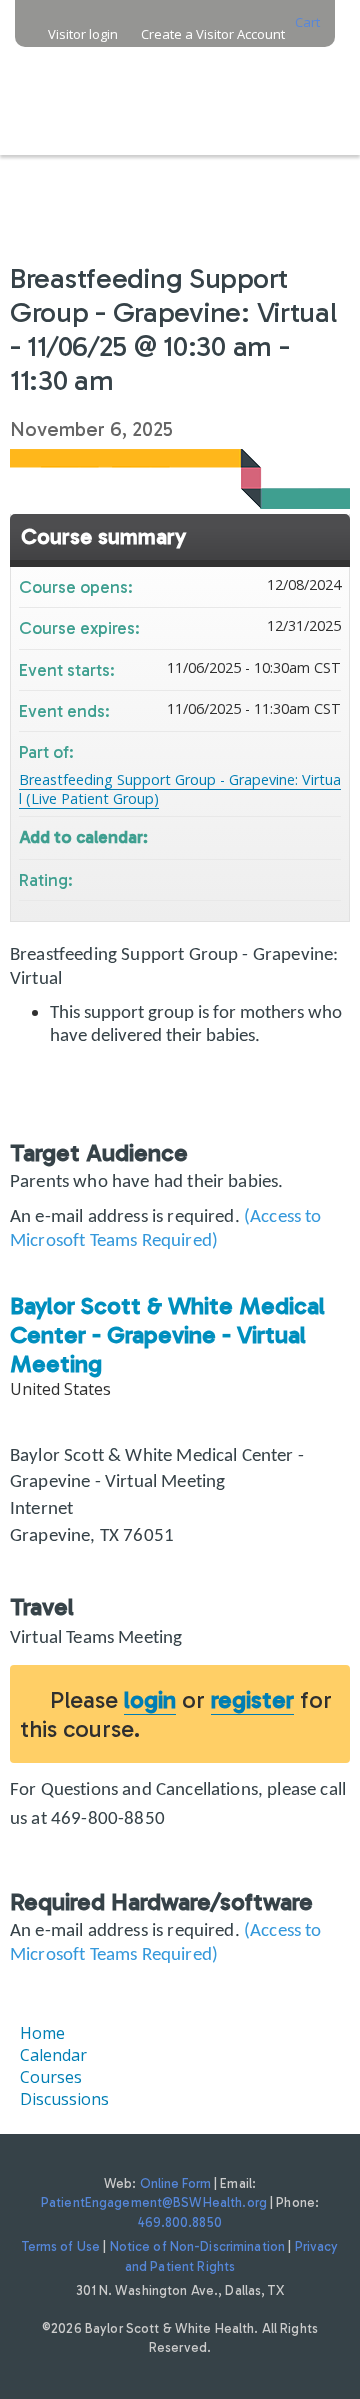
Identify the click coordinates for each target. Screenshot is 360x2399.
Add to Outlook (325, 835)
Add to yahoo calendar (273, 835)
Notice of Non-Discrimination (198, 2246)
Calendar (53, 2055)
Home (42, 2033)
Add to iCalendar (299, 834)
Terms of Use (61, 2246)
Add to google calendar (247, 835)
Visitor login (83, 34)
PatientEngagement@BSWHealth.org (154, 2202)
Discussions (64, 2099)
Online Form (175, 2183)
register (252, 1700)
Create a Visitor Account (213, 34)
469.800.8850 (180, 2222)
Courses (51, 2077)
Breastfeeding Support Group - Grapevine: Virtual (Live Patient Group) (180, 789)
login (150, 1700)
